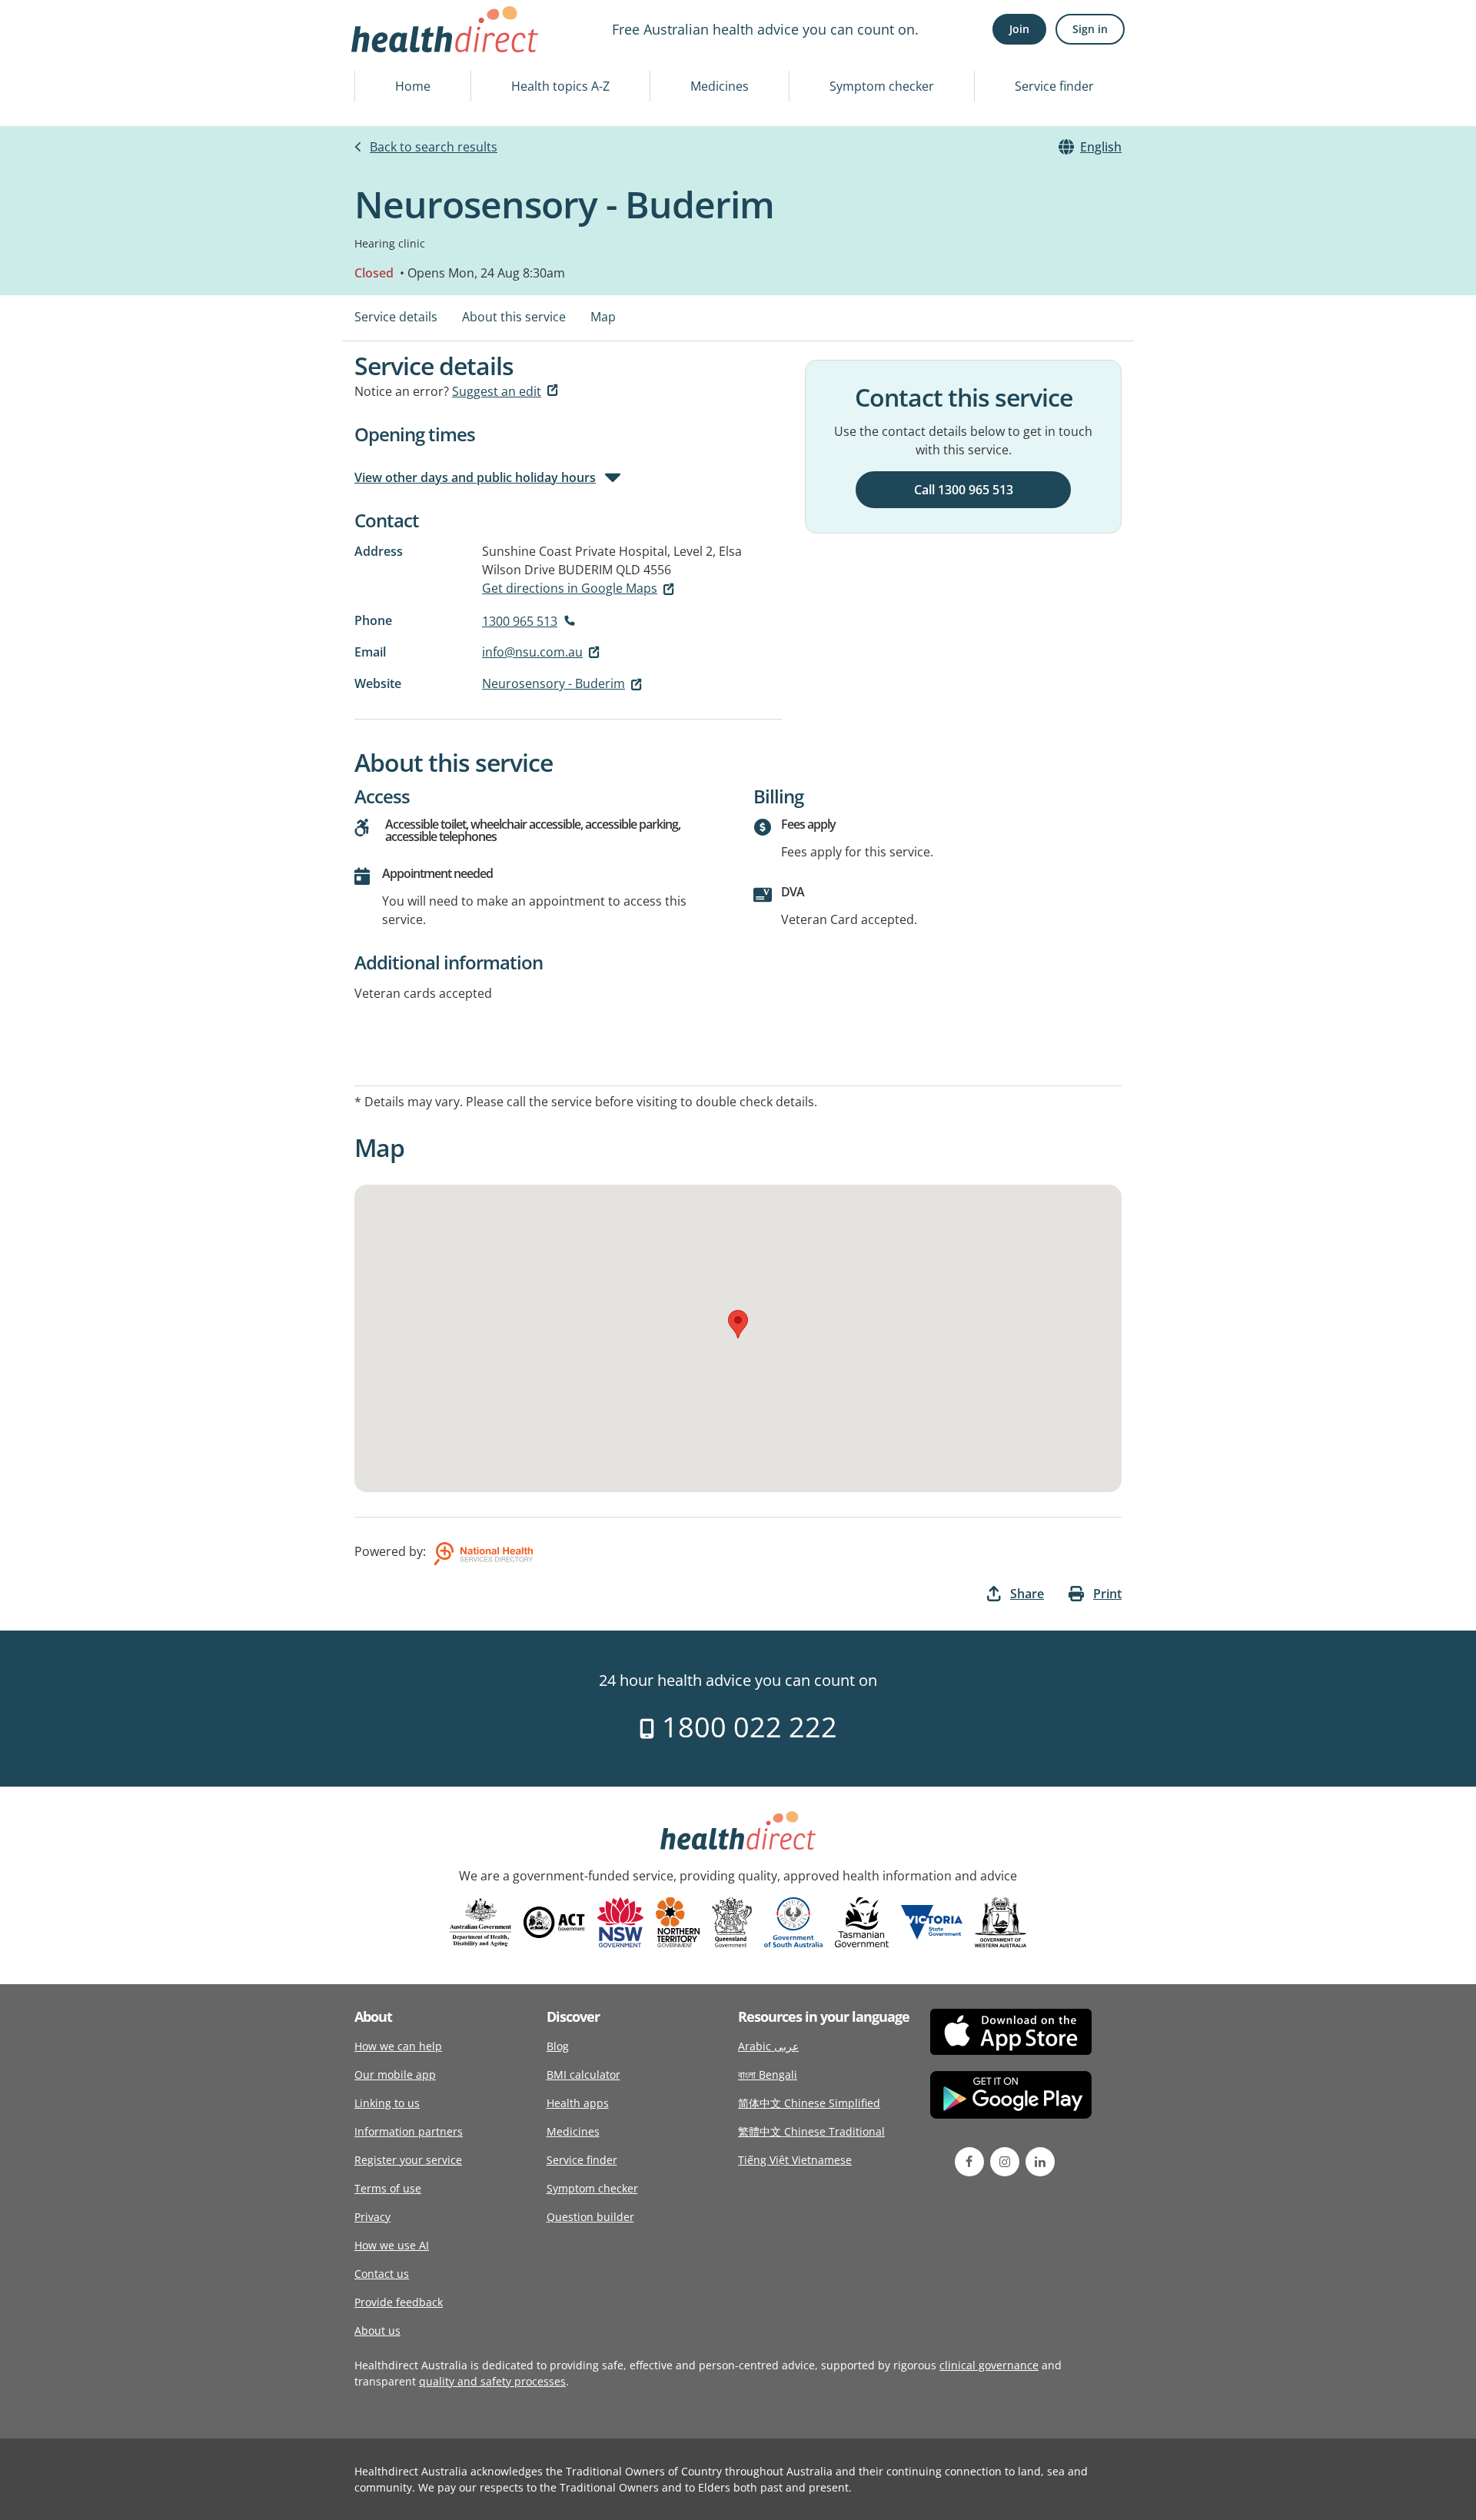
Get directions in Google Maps (570, 588)
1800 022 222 (746, 1727)
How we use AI (392, 2245)
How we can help (398, 2046)
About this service (514, 317)
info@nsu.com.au (532, 652)
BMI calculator (583, 2075)
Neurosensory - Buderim (553, 683)
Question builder (590, 2217)
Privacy (372, 2217)
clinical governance (989, 2365)
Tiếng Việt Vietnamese (795, 2160)
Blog (558, 2046)
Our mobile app (395, 2075)
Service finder (1054, 86)
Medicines (720, 86)
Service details (396, 317)
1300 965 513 (520, 621)
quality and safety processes (492, 2381)
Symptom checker (882, 86)
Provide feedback (399, 2302)
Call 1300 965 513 (964, 490)
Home (413, 86)
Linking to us (387, 2103)
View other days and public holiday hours (475, 477)
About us (377, 2331)
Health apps (578, 2103)
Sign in (1090, 29)
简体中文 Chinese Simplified (809, 2103)
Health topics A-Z (560, 86)
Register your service (408, 2160)
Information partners (409, 2131)
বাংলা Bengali (768, 2075)
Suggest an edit (497, 391)
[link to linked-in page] (1040, 2162)
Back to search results (434, 147)
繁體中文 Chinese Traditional (811, 2131)
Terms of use (388, 2188)
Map (603, 317)
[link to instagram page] (1005, 2162)
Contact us (382, 2274)
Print (1107, 1594)
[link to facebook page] (969, 2162)
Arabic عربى (768, 2046)
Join (1019, 29)
